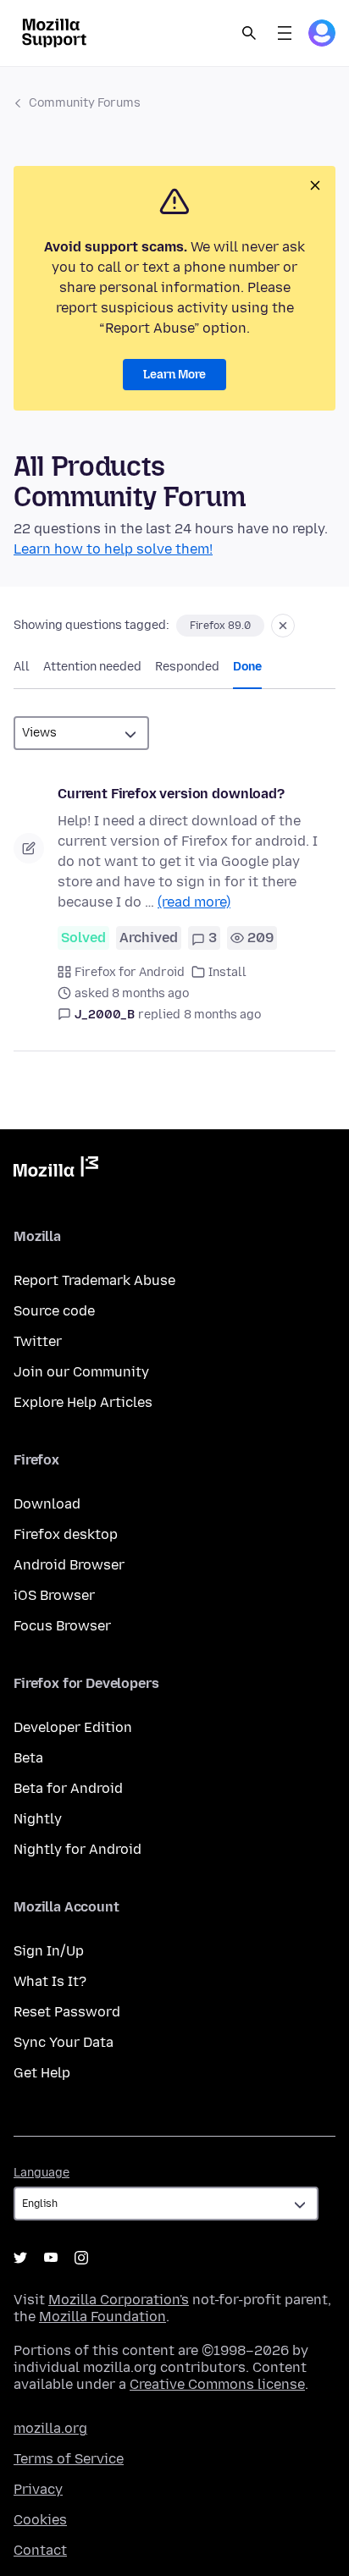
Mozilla (56, 1170)
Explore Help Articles (83, 1402)
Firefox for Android (130, 972)
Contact (40, 2550)
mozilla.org (50, 2428)
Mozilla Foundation (102, 2317)
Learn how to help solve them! (113, 549)
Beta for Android (68, 1788)
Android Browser (69, 1565)
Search (249, 33)
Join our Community (81, 1372)
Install (227, 972)
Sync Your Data (64, 2042)
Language (42, 2173)
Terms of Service (69, 2459)
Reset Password (67, 2012)
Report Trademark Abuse (94, 1280)
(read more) (194, 902)
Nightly (38, 1819)
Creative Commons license (217, 2384)
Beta (28, 1758)
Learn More (174, 375)
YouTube (51, 2258)
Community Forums (85, 103)
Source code (54, 1311)
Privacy (38, 2489)
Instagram (81, 2258)
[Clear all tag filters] (283, 626)
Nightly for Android (78, 1849)
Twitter (38, 1341)
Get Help (42, 2073)
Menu (285, 33)
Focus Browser (62, 1626)
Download (47, 1504)
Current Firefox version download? (171, 794)
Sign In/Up (49, 1951)
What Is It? (50, 1981)
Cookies (40, 2520)
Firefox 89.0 (220, 626)
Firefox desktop (66, 1534)
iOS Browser (54, 1595)
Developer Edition (73, 1727)
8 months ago (222, 1015)
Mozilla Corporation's (119, 2300)
